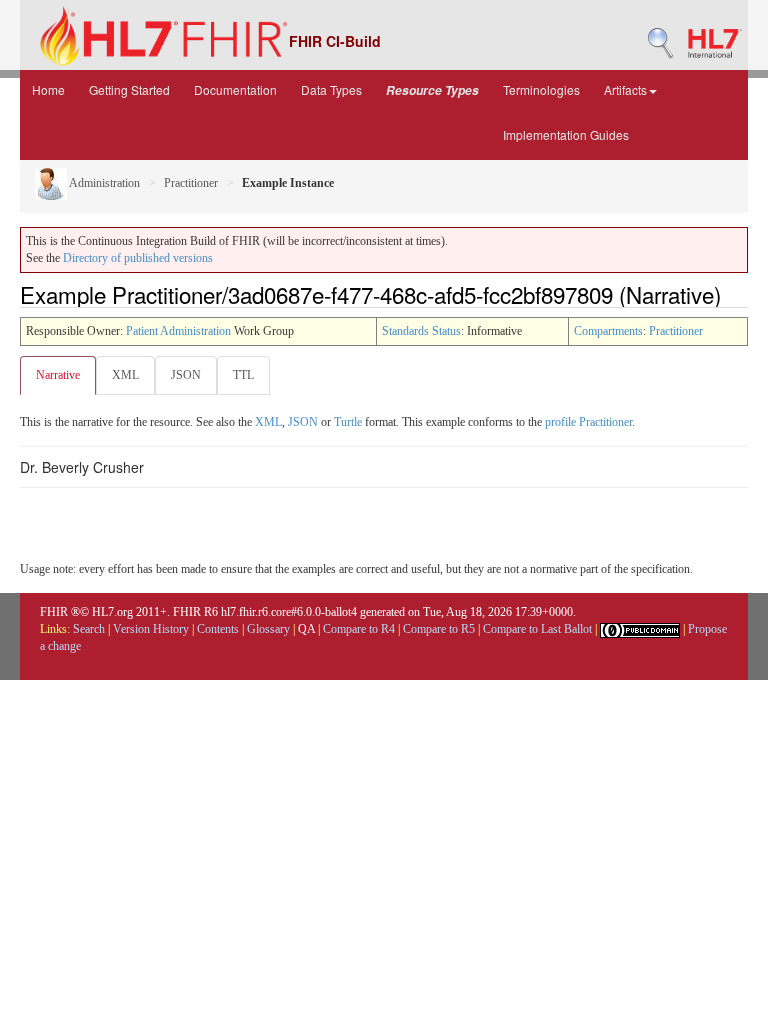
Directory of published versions (138, 258)
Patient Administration (178, 331)
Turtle (348, 422)
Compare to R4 (359, 629)
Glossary (268, 629)
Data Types (331, 89)
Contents (218, 629)
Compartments (608, 331)
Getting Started (129, 89)
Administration (103, 183)
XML (125, 375)
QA (306, 629)
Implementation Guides (566, 134)
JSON (186, 375)
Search (89, 629)
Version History (151, 629)
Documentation (235, 89)
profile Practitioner (588, 422)
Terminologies (541, 89)
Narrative (58, 375)
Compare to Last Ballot (537, 629)
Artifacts (625, 89)
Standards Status (421, 331)
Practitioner (191, 183)
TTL (243, 375)
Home (48, 89)
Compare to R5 (439, 629)
